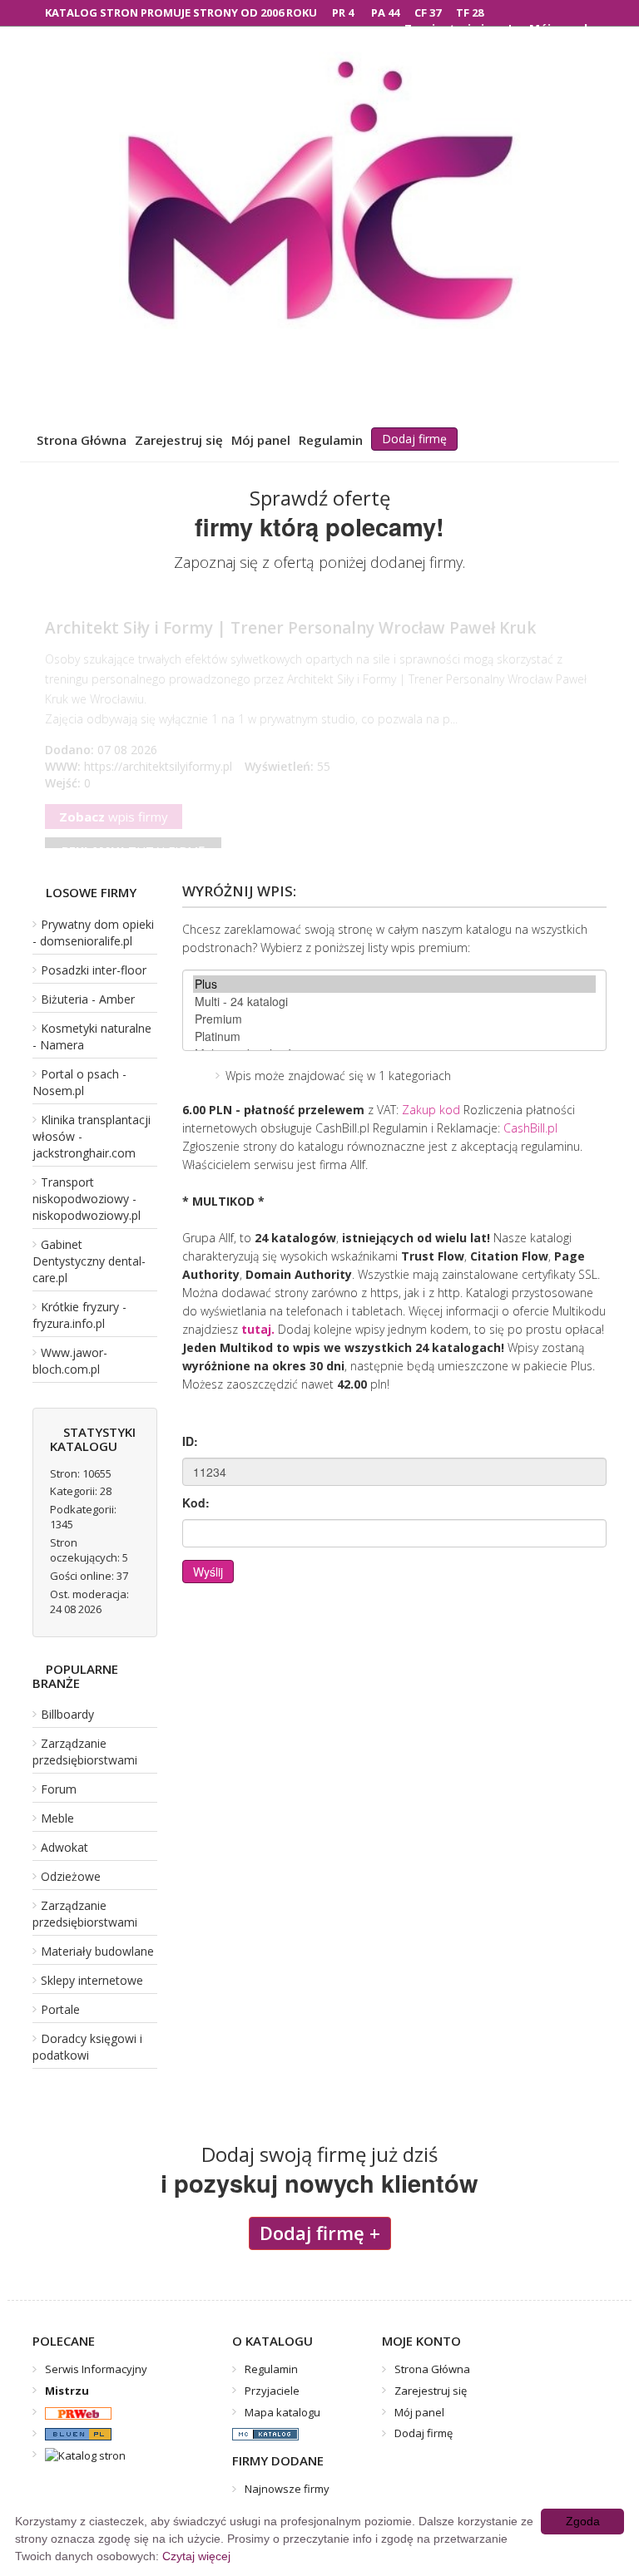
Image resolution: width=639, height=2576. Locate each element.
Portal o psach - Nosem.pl (79, 1082)
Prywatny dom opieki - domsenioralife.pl (93, 933)
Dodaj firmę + (320, 2233)
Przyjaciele (272, 2391)
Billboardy (67, 1714)
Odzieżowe (71, 1876)
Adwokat (64, 1847)
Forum (59, 1789)
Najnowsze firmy (287, 2489)
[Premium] (394, 1019)
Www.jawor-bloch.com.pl (70, 1361)
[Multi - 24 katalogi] (394, 1002)
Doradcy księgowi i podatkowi (87, 2047)
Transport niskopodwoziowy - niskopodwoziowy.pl (87, 1199)
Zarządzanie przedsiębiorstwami (85, 1752)
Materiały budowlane (97, 1951)
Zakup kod (431, 1110)
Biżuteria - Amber (88, 999)
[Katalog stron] (72, 2412)
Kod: (196, 1503)
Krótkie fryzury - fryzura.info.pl (79, 1315)
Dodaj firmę (414, 439)
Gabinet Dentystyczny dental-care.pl (89, 1261)
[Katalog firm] (72, 2433)
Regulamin (331, 440)
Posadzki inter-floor (94, 970)
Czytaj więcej (196, 2556)
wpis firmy (114, 833)
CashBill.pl (530, 1128)
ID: (190, 1441)
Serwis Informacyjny (96, 2369)
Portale (60, 2009)
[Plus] (394, 984)
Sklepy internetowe (92, 1980)
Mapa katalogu (282, 2412)
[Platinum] (394, 1036)
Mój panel (261, 440)
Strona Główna (82, 440)
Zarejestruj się (179, 440)
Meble (57, 1818)
